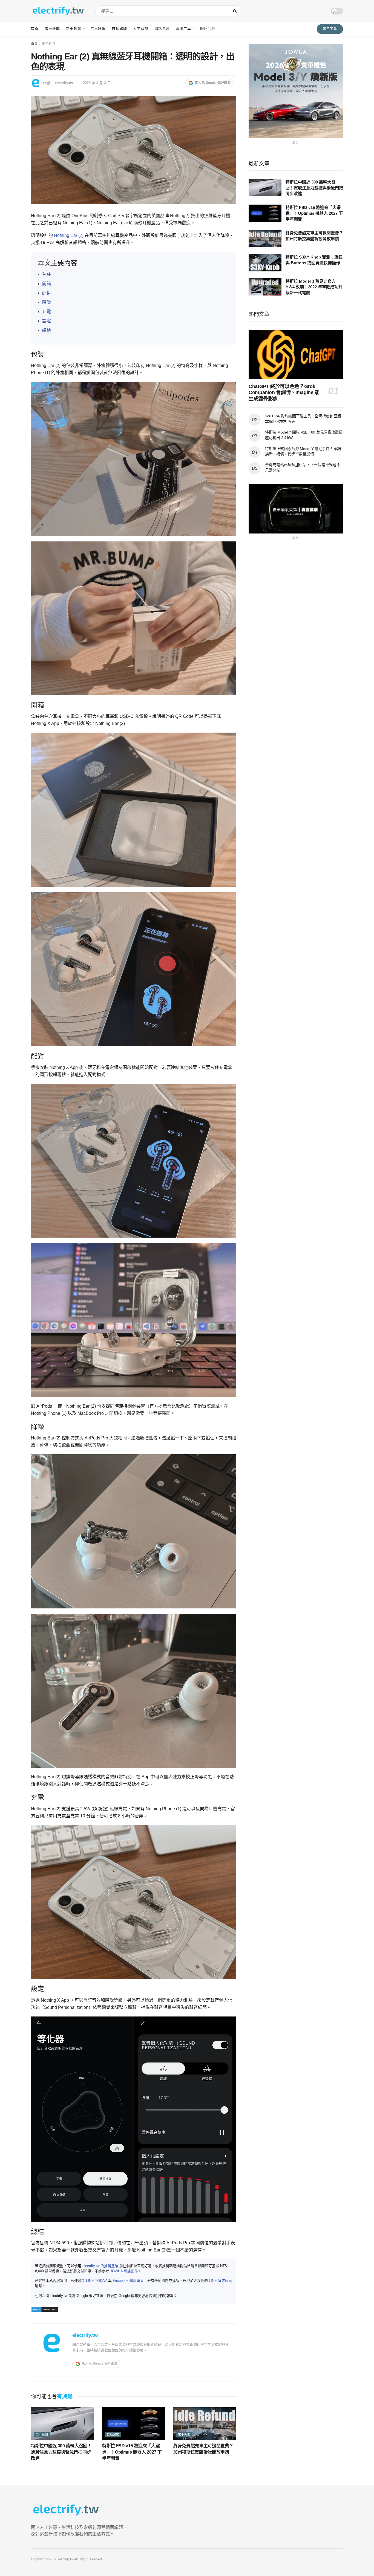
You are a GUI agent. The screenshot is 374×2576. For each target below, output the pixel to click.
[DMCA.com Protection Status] (45, 2309)
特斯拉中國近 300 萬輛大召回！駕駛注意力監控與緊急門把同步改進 (61, 2452)
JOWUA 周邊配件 (124, 2271)
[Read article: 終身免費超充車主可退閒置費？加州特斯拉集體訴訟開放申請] (205, 2424)
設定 (47, 321)
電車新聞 (52, 29)
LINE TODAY (97, 2281)
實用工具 (183, 29)
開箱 (47, 284)
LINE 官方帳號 (221, 2281)
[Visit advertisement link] (296, 91)
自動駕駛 (119, 29)
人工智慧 (141, 29)
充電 (47, 312)
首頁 (35, 29)
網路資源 (162, 29)
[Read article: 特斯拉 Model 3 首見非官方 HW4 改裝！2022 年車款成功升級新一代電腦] (265, 287)
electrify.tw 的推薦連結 (100, 2266)
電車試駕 (98, 29)
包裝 (47, 274)
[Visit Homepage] (58, 11)
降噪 (47, 302)
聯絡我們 (208, 29)
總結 (47, 330)
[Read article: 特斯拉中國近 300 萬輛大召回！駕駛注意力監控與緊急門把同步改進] (62, 2424)
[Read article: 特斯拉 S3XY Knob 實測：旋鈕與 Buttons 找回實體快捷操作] (265, 263)
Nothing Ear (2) (69, 235)
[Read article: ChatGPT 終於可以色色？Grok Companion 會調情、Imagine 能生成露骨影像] (296, 355)
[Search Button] (236, 11)
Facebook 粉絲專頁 (128, 2281)
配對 (47, 293)
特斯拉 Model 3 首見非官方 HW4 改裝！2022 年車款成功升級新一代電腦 (314, 287)
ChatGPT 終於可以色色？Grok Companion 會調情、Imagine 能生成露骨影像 (284, 393)
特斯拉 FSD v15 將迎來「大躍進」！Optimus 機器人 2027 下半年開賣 (132, 2452)
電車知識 (74, 29)
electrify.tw (64, 83)
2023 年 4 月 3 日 (97, 83)
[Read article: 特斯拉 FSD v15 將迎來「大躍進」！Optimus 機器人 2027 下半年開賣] (134, 2424)
